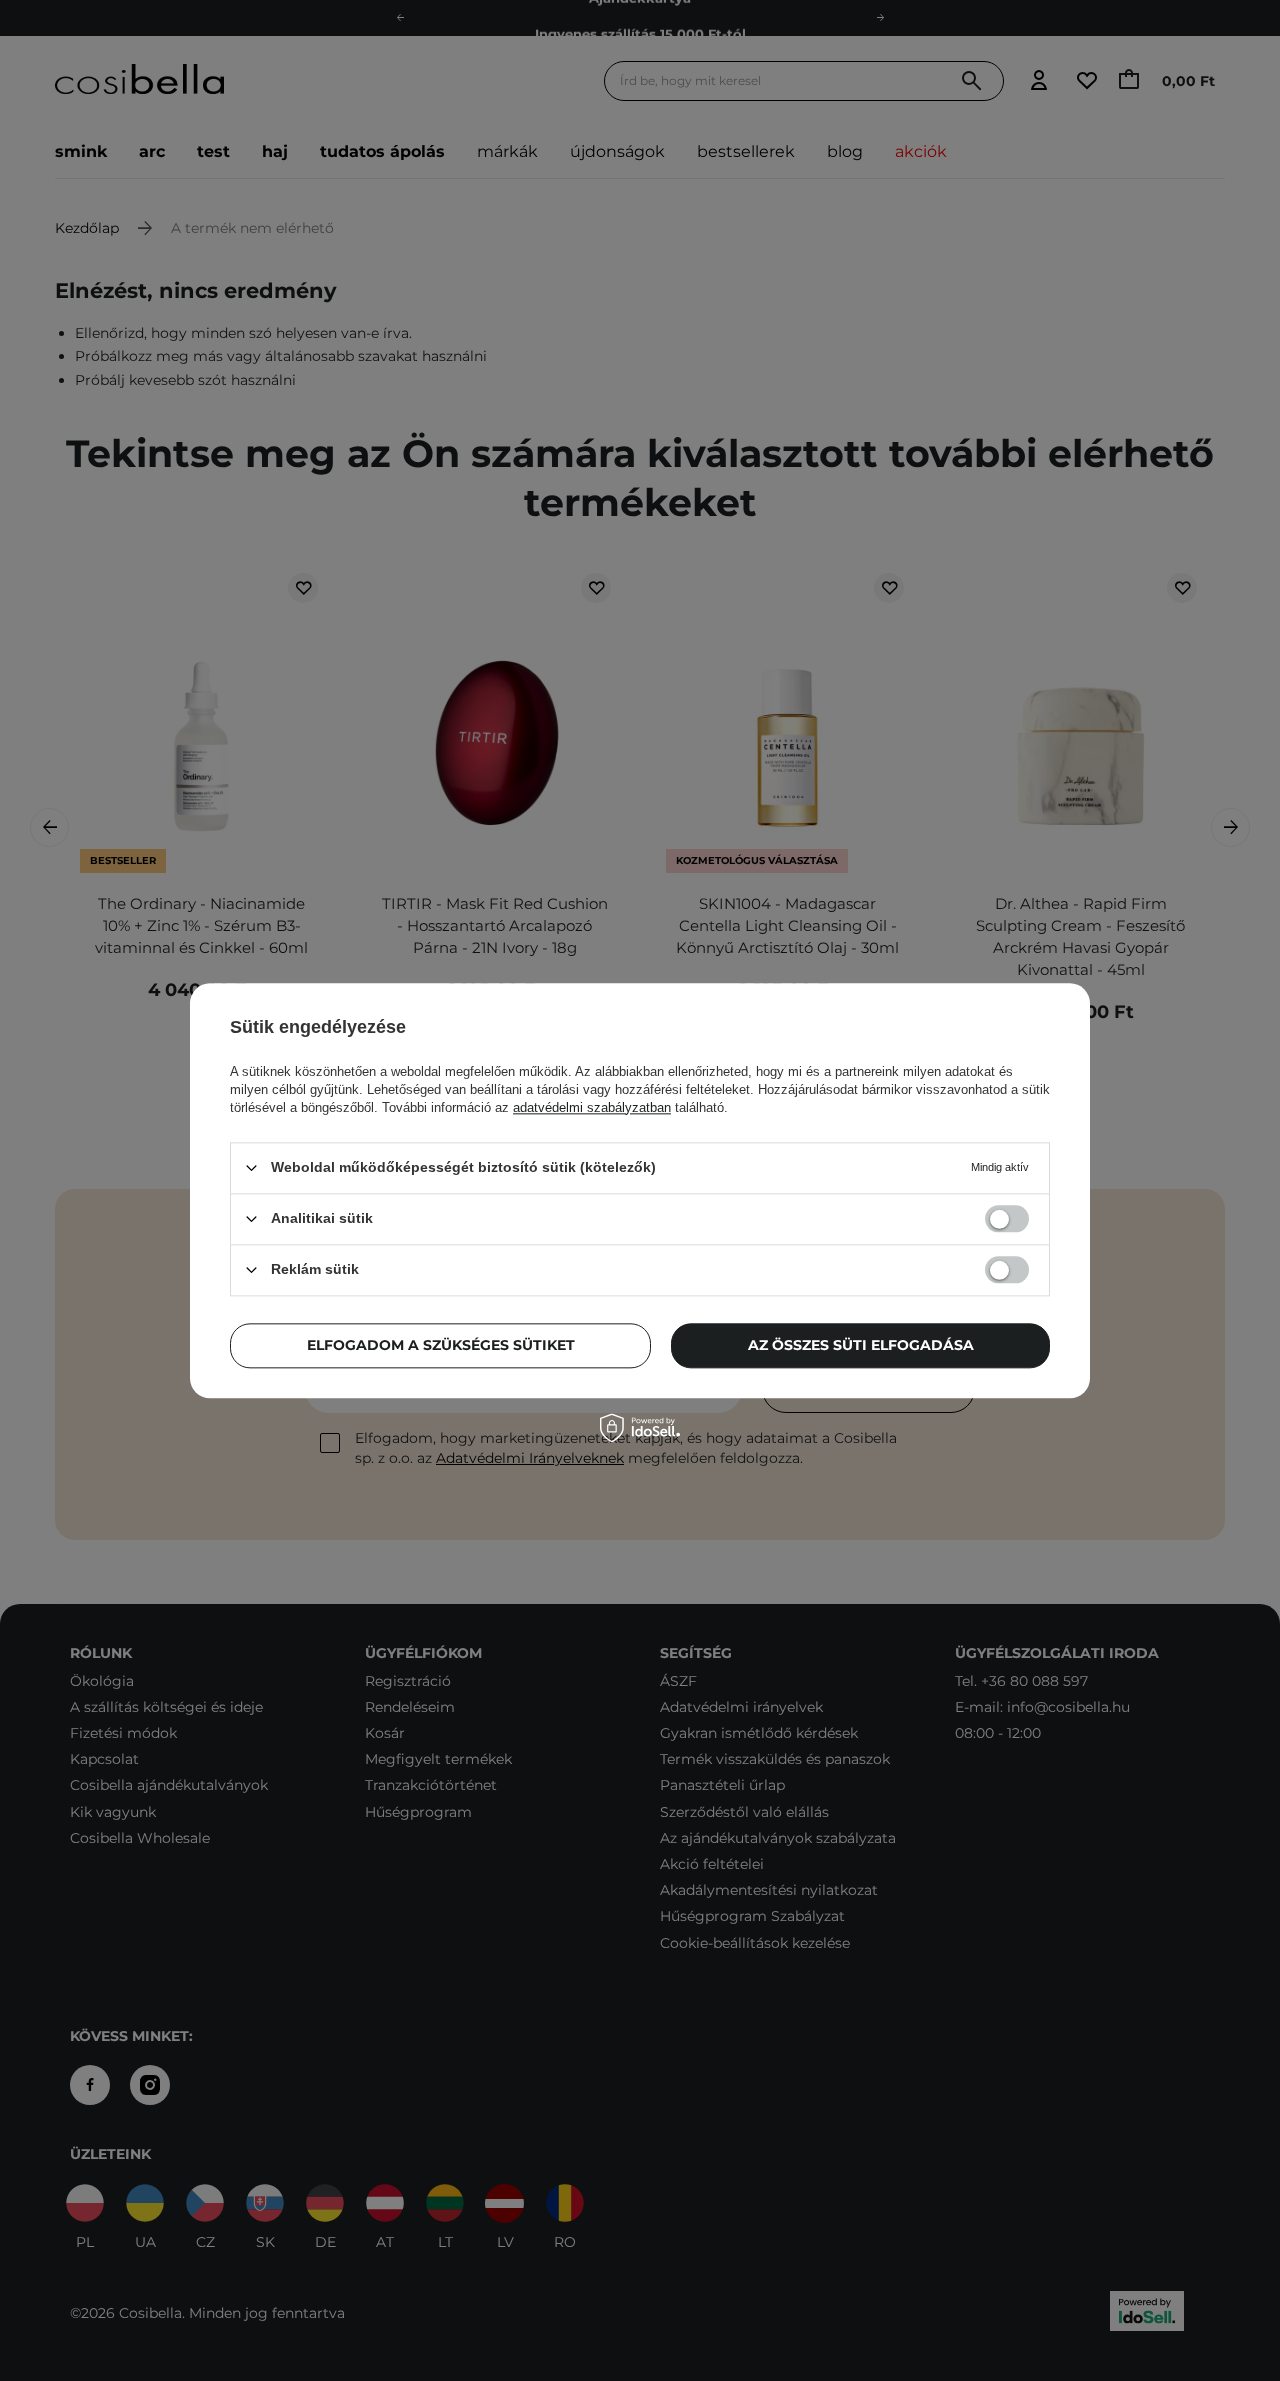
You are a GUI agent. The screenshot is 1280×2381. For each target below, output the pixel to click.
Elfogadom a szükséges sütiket (441, 1345)
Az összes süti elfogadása (861, 1345)
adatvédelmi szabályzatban (592, 1107)
